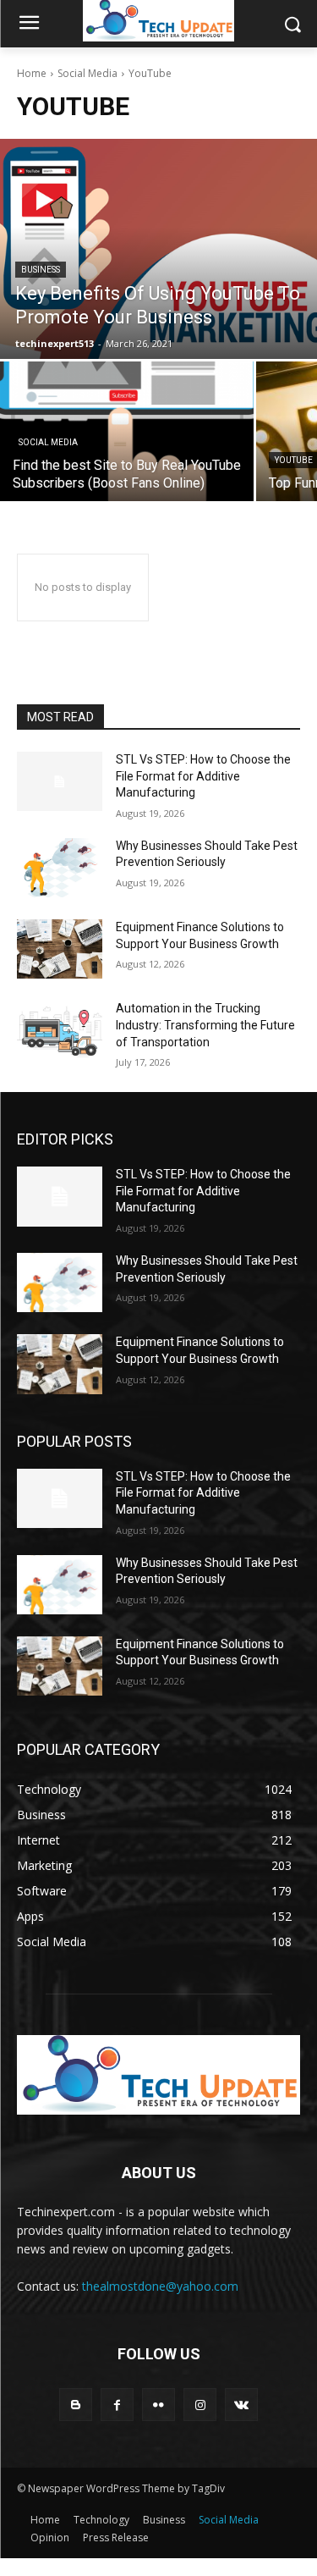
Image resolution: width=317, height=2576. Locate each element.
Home (32, 73)
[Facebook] (117, 2405)
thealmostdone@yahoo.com (160, 2286)
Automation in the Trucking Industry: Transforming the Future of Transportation (205, 1025)
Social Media (87, 73)
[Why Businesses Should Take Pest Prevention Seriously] (60, 868)
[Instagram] (200, 2405)
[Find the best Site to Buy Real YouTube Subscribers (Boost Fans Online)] (127, 431)
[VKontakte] (241, 2405)
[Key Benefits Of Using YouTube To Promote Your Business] (158, 249)
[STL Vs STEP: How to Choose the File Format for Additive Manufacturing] (60, 781)
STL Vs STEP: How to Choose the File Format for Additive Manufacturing (203, 776)
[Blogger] (76, 2405)
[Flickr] (158, 2405)
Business (41, 270)
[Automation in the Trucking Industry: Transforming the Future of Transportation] (60, 1030)
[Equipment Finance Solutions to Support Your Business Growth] (60, 949)
